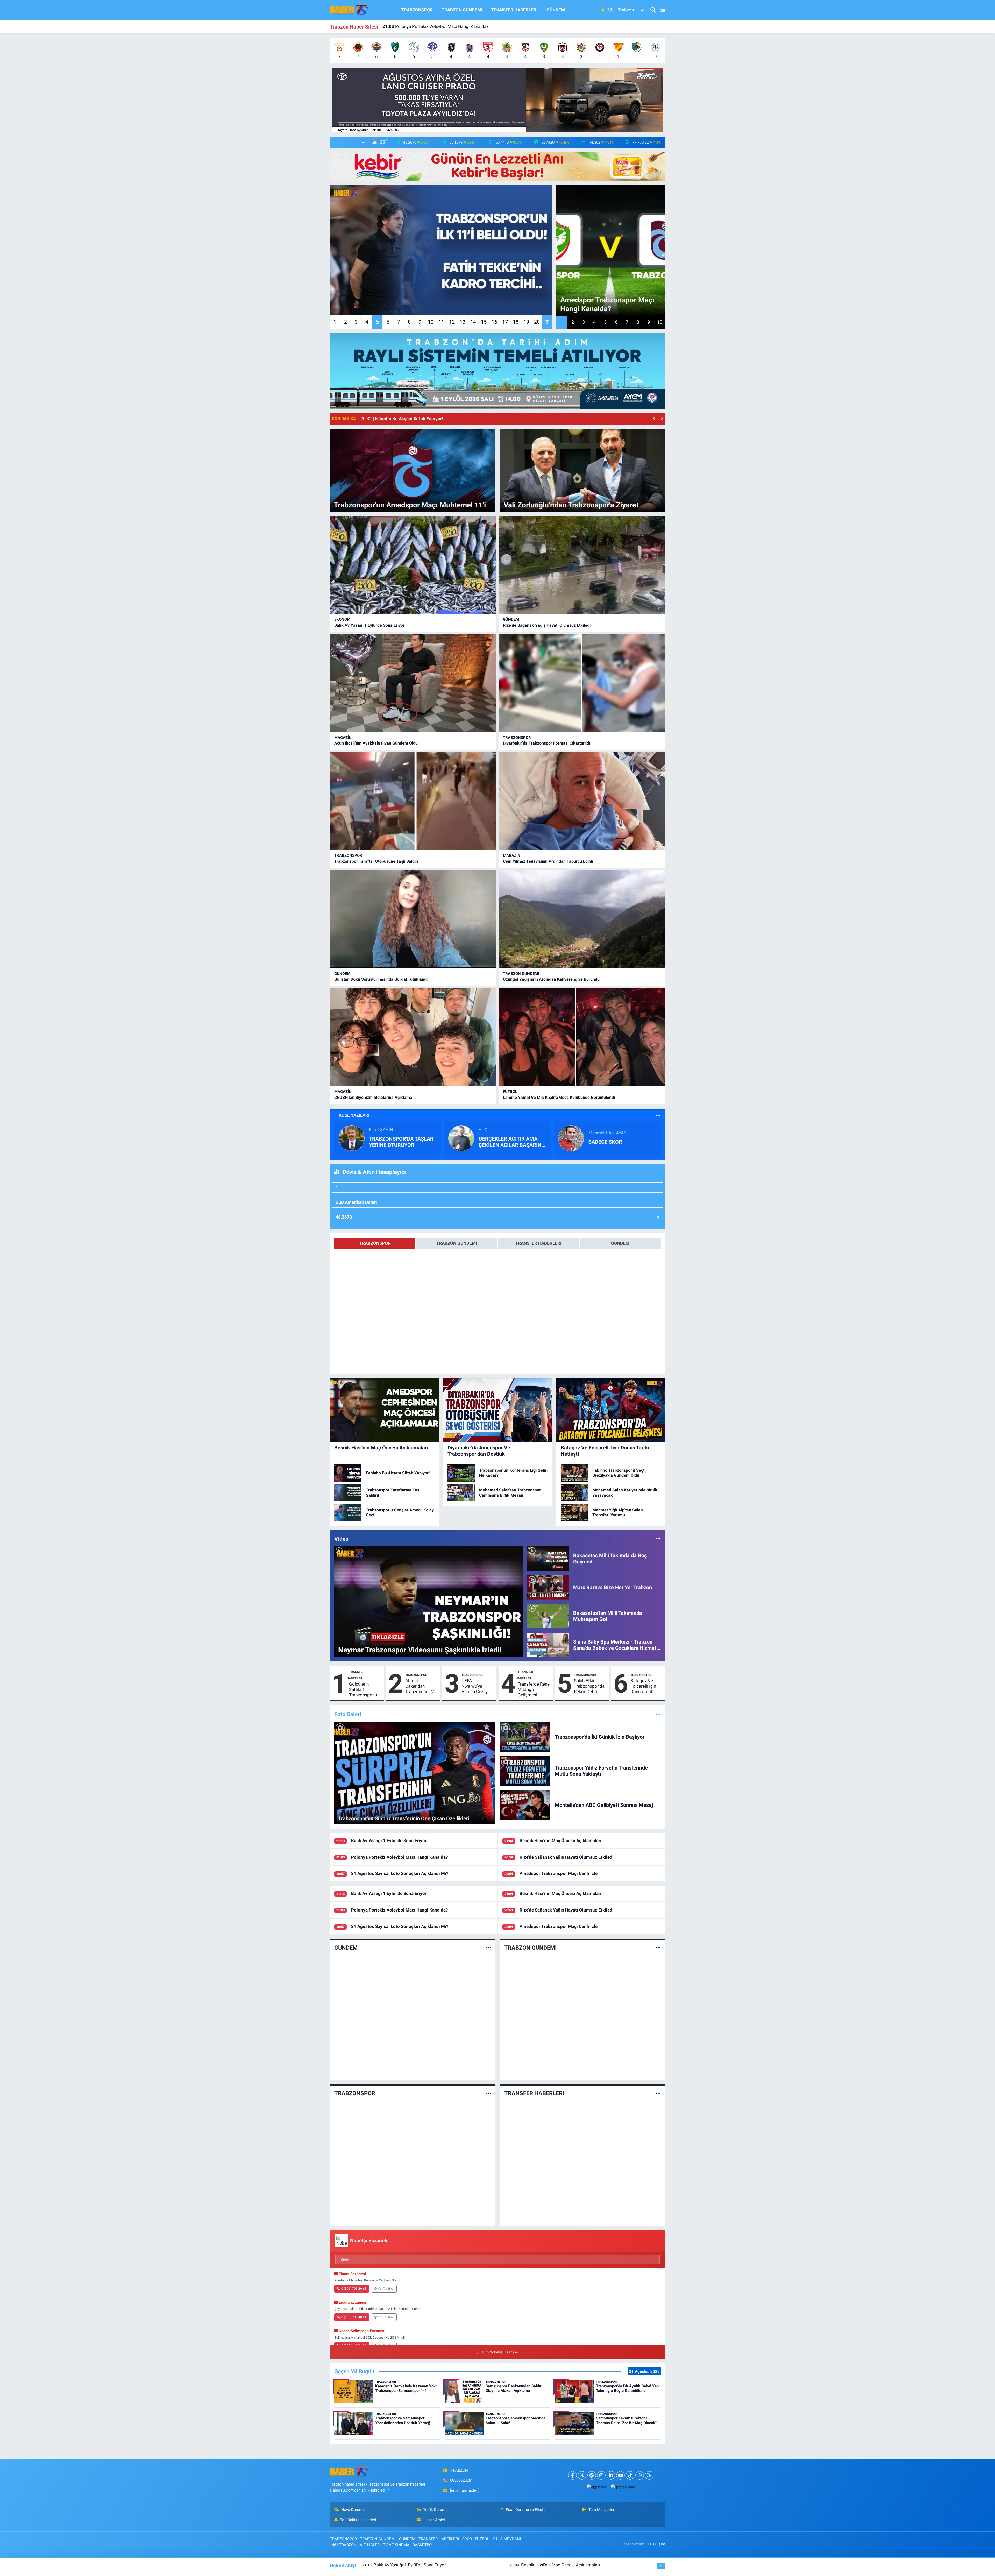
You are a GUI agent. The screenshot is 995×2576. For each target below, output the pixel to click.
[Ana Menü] (660, 10)
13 (463, 322)
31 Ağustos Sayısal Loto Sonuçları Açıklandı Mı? (400, 1873)
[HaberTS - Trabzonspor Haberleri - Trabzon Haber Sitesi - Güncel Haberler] (349, 10)
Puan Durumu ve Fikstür (526, 2510)
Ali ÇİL (485, 1130)
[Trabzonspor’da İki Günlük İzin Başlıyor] (525, 1736)
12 (452, 322)
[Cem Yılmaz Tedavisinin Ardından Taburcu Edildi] (582, 801)
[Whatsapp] (640, 2475)
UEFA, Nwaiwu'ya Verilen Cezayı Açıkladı (475, 1686)
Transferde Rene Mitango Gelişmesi (534, 1690)
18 (516, 322)
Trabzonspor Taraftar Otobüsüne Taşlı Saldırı (376, 861)
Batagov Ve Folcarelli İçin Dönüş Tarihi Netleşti (643, 1686)
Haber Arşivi (434, 2520)
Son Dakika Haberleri (358, 2520)
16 (494, 322)
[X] (582, 2475)
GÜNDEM (556, 10)
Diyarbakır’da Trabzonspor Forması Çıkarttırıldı (546, 743)
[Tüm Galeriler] (658, 1714)
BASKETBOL (423, 2545)
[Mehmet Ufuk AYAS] (571, 1138)
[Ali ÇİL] (461, 1138)
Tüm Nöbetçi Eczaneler (500, 2352)
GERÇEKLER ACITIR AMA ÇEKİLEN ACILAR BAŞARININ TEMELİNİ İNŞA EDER (513, 1142)
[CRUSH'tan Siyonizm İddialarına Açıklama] (413, 1037)
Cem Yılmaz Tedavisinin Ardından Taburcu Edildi (548, 861)
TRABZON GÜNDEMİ (521, 974)
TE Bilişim (656, 2544)
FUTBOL (510, 1092)
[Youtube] (620, 2475)
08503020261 (461, 2480)
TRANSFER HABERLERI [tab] (538, 1243)
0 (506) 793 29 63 (354, 2289)
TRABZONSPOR (417, 10)
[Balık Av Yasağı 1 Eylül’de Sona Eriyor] (413, 565)
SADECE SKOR (605, 1142)
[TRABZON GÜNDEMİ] (658, 1948)
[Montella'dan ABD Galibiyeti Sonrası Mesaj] (525, 1805)
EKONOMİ (343, 619)
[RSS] (649, 2475)
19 (526, 322)
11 (441, 322)
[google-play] (623, 2487)
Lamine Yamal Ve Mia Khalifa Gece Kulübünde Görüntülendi (559, 1097)
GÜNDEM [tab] (620, 1243)
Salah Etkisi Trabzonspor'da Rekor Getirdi (589, 1686)
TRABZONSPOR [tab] (375, 1243)
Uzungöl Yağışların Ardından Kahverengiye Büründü (551, 979)
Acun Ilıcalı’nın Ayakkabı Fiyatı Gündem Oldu (432, 26)
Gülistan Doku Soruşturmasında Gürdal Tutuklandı (381, 979)
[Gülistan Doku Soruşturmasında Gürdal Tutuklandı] (413, 919)
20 (537, 322)
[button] (654, 419)
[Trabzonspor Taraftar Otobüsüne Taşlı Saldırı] (413, 801)
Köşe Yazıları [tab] (354, 1115)
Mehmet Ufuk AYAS (607, 1133)
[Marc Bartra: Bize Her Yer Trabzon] (548, 1587)
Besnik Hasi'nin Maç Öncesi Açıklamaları (560, 1841)
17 (505, 322)
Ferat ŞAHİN (381, 1130)
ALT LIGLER (370, 2545)
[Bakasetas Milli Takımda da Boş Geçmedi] (548, 1558)
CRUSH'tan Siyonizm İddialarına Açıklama (373, 1097)
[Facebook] (573, 2475)
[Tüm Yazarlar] (658, 1115)
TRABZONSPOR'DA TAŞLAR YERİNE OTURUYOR (401, 1142)
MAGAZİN (343, 738)
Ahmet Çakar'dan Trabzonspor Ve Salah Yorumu (421, 1686)
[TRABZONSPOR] (489, 2093)
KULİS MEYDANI (507, 2539)
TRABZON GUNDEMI (462, 10)
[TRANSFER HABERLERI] (658, 2093)
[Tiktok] (630, 2475)
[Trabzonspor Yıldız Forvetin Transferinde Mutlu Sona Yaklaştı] (525, 1771)
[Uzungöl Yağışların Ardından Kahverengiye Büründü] (582, 919)
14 (473, 322)
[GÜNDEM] (489, 1948)
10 (431, 322)
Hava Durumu (353, 2510)
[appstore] (596, 2487)
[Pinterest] (592, 2475)
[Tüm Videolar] (658, 1539)
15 (484, 322)
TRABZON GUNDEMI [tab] (457, 1243)
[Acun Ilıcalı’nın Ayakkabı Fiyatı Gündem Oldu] (413, 683)
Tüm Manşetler (601, 2510)
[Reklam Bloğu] (497, 100)
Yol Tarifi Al (386, 2289)
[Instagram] (601, 2475)
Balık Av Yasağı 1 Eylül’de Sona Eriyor (369, 625)
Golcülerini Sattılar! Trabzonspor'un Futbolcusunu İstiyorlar (364, 1690)
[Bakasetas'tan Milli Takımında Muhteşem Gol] (548, 1616)
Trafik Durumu (435, 2510)
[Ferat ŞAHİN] (352, 1138)
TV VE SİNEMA (396, 2545)
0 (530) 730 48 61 (354, 2317)
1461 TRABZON (343, 2545)
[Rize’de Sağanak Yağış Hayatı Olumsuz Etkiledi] (582, 565)
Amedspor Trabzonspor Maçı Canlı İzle (559, 1873)
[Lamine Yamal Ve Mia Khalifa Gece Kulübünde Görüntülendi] (582, 1037)
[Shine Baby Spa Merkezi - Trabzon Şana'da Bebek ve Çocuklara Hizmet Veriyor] (548, 1645)
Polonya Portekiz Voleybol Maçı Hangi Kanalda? (399, 1857)
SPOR (467, 2539)
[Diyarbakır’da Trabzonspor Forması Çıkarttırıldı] (582, 683)
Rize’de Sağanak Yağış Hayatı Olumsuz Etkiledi (547, 625)
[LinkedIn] (611, 2475)
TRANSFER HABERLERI (514, 10)
